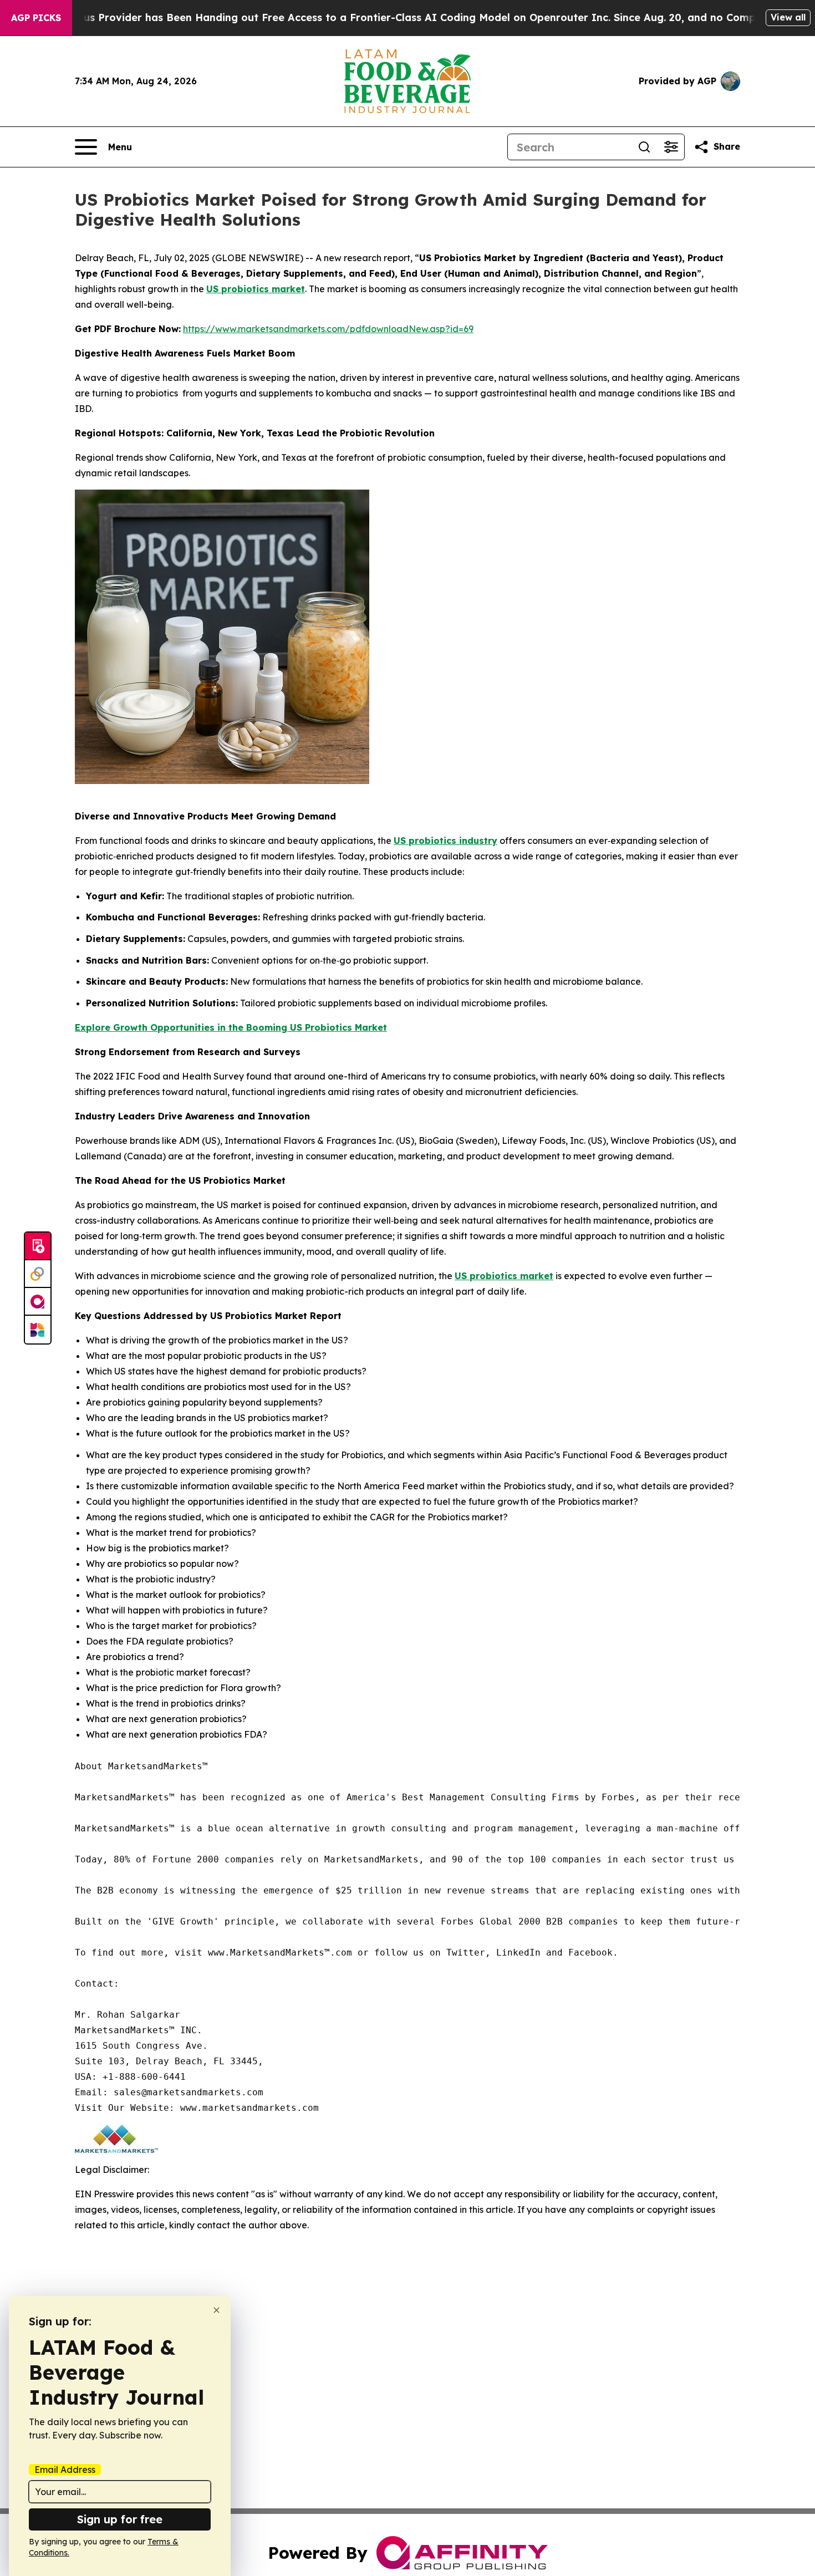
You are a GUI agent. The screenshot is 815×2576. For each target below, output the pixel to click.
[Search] (644, 147)
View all (788, 17)
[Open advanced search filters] (671, 147)
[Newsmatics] (38, 1330)
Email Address (65, 2470)
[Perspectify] (38, 1274)
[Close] (217, 2310)
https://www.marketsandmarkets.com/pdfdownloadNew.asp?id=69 (328, 329)
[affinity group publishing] (38, 1302)
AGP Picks (36, 18)
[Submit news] (38, 1246)
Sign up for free (120, 2519)
